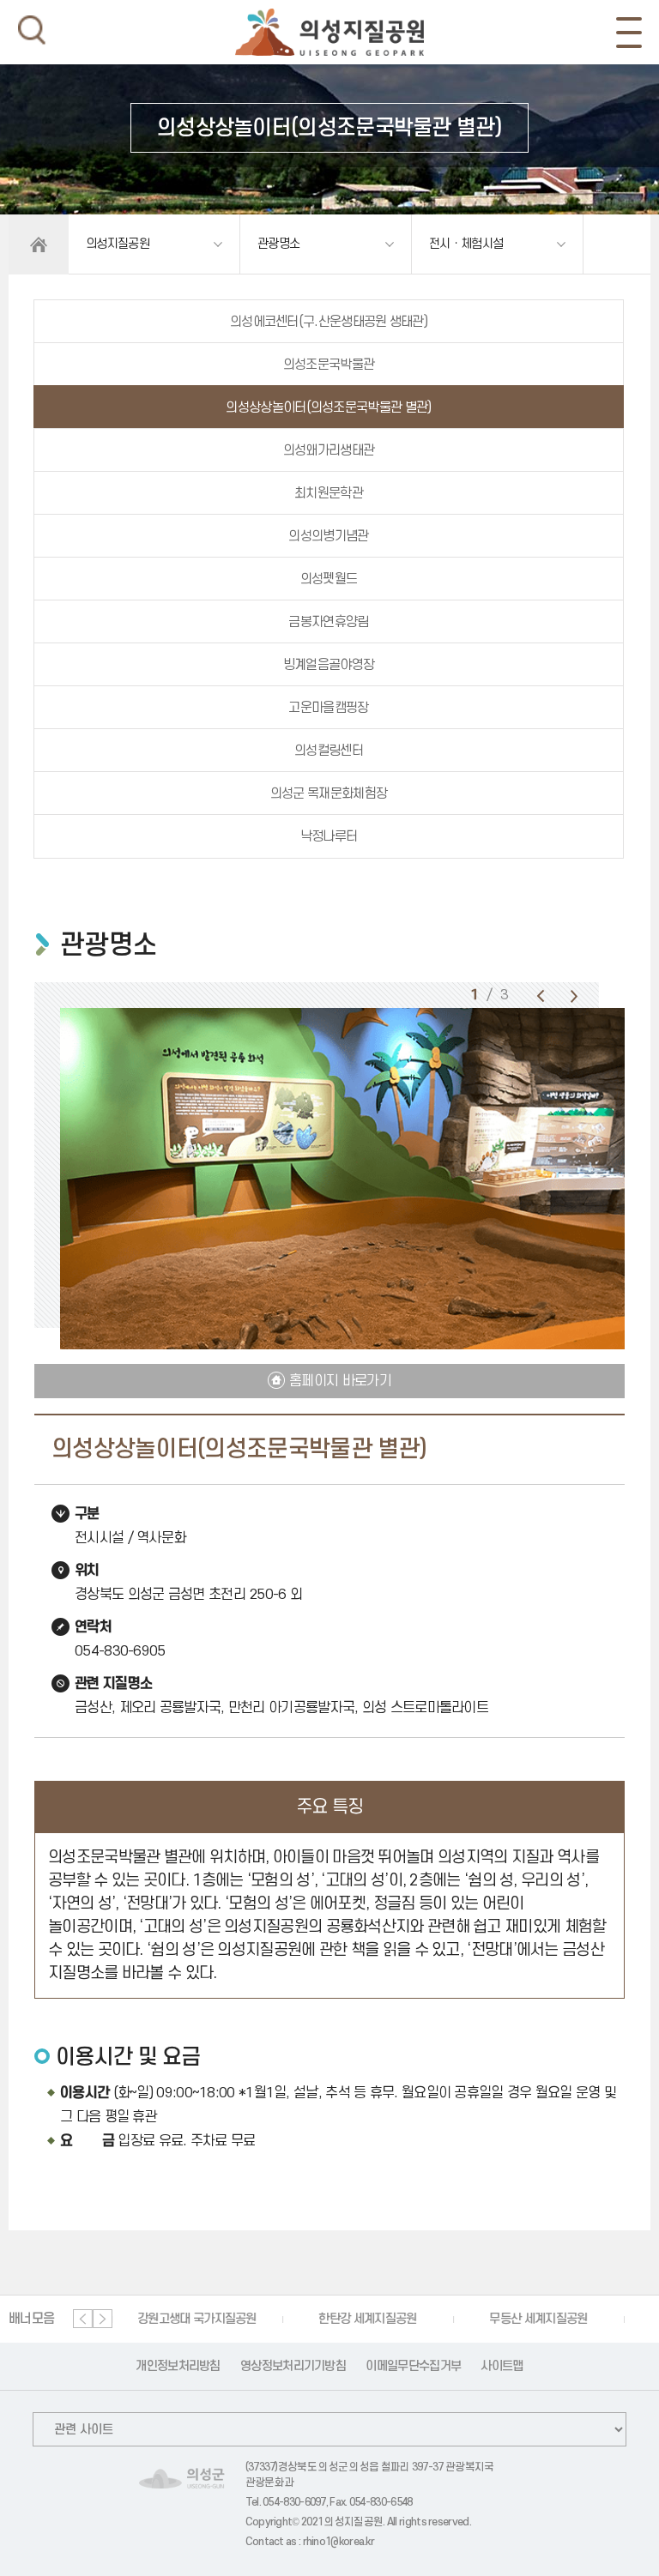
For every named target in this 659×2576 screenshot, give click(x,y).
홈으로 (39, 244)
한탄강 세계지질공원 (367, 2319)
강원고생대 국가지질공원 (197, 2319)
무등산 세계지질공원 (538, 2319)
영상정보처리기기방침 (293, 2366)
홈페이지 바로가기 (340, 1381)
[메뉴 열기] (629, 33)
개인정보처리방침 (178, 2366)
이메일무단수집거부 (413, 2366)
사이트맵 (502, 2366)
